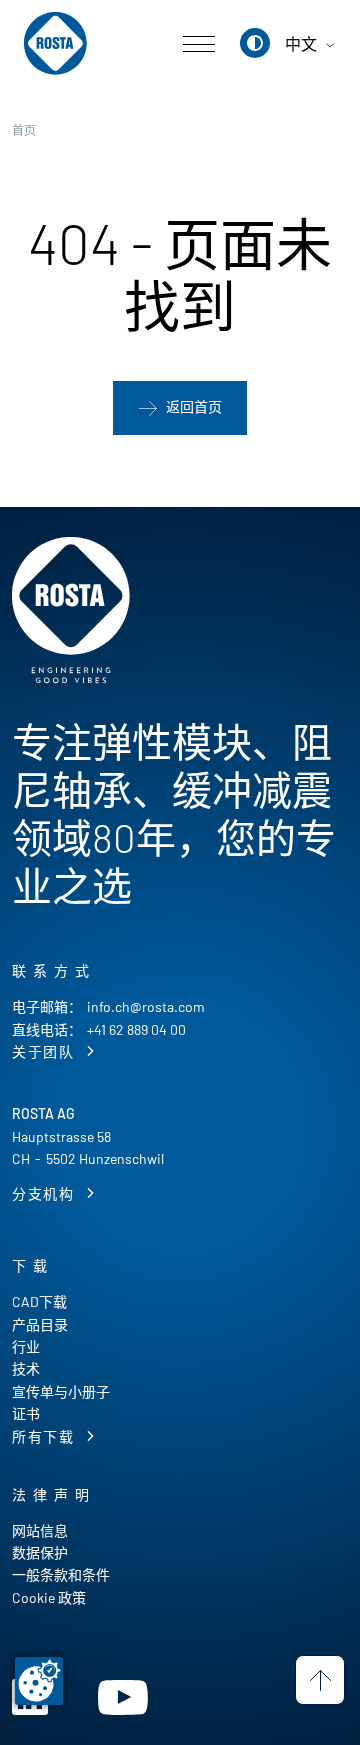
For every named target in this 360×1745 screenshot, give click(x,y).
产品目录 (40, 1324)
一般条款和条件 (61, 1574)
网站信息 (40, 1530)
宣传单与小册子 (61, 1391)
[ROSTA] (55, 44)
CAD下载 (39, 1301)
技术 (26, 1368)
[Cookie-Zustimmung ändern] (39, 1681)
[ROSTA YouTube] (123, 1695)
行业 (26, 1346)
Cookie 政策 (49, 1597)
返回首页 (194, 407)
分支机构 (45, 1194)
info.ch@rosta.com (146, 1006)
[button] (255, 43)
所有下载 (45, 1437)
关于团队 (45, 1052)
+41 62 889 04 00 (136, 1029)
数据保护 (40, 1552)
